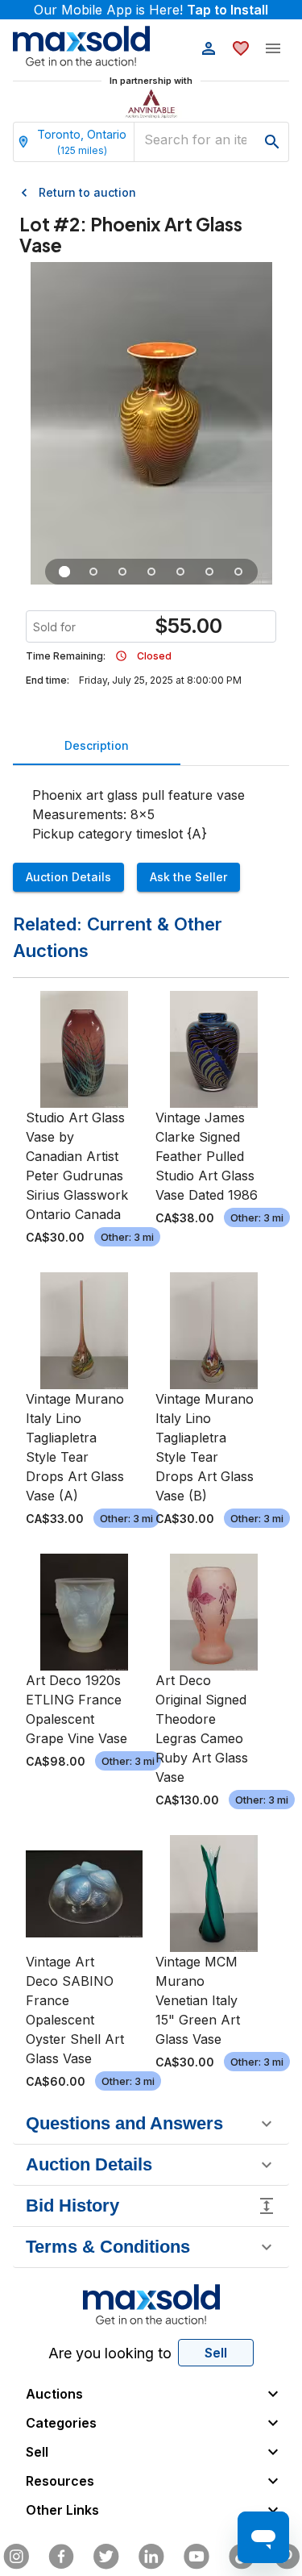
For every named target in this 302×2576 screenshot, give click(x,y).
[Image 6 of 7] (209, 572)
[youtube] (197, 2557)
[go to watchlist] (241, 48)
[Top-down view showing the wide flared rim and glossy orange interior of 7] (122, 572)
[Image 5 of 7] (180, 572)
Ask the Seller (188, 877)
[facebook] (61, 2557)
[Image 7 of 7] (238, 572)
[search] (272, 142)
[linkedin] (151, 2557)
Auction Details (68, 877)
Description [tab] (97, 745)
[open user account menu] (209, 48)
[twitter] (106, 2557)
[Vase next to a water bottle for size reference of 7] (93, 572)
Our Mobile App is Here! (151, 10)
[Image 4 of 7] (151, 572)
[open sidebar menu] (273, 48)
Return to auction (87, 192)
